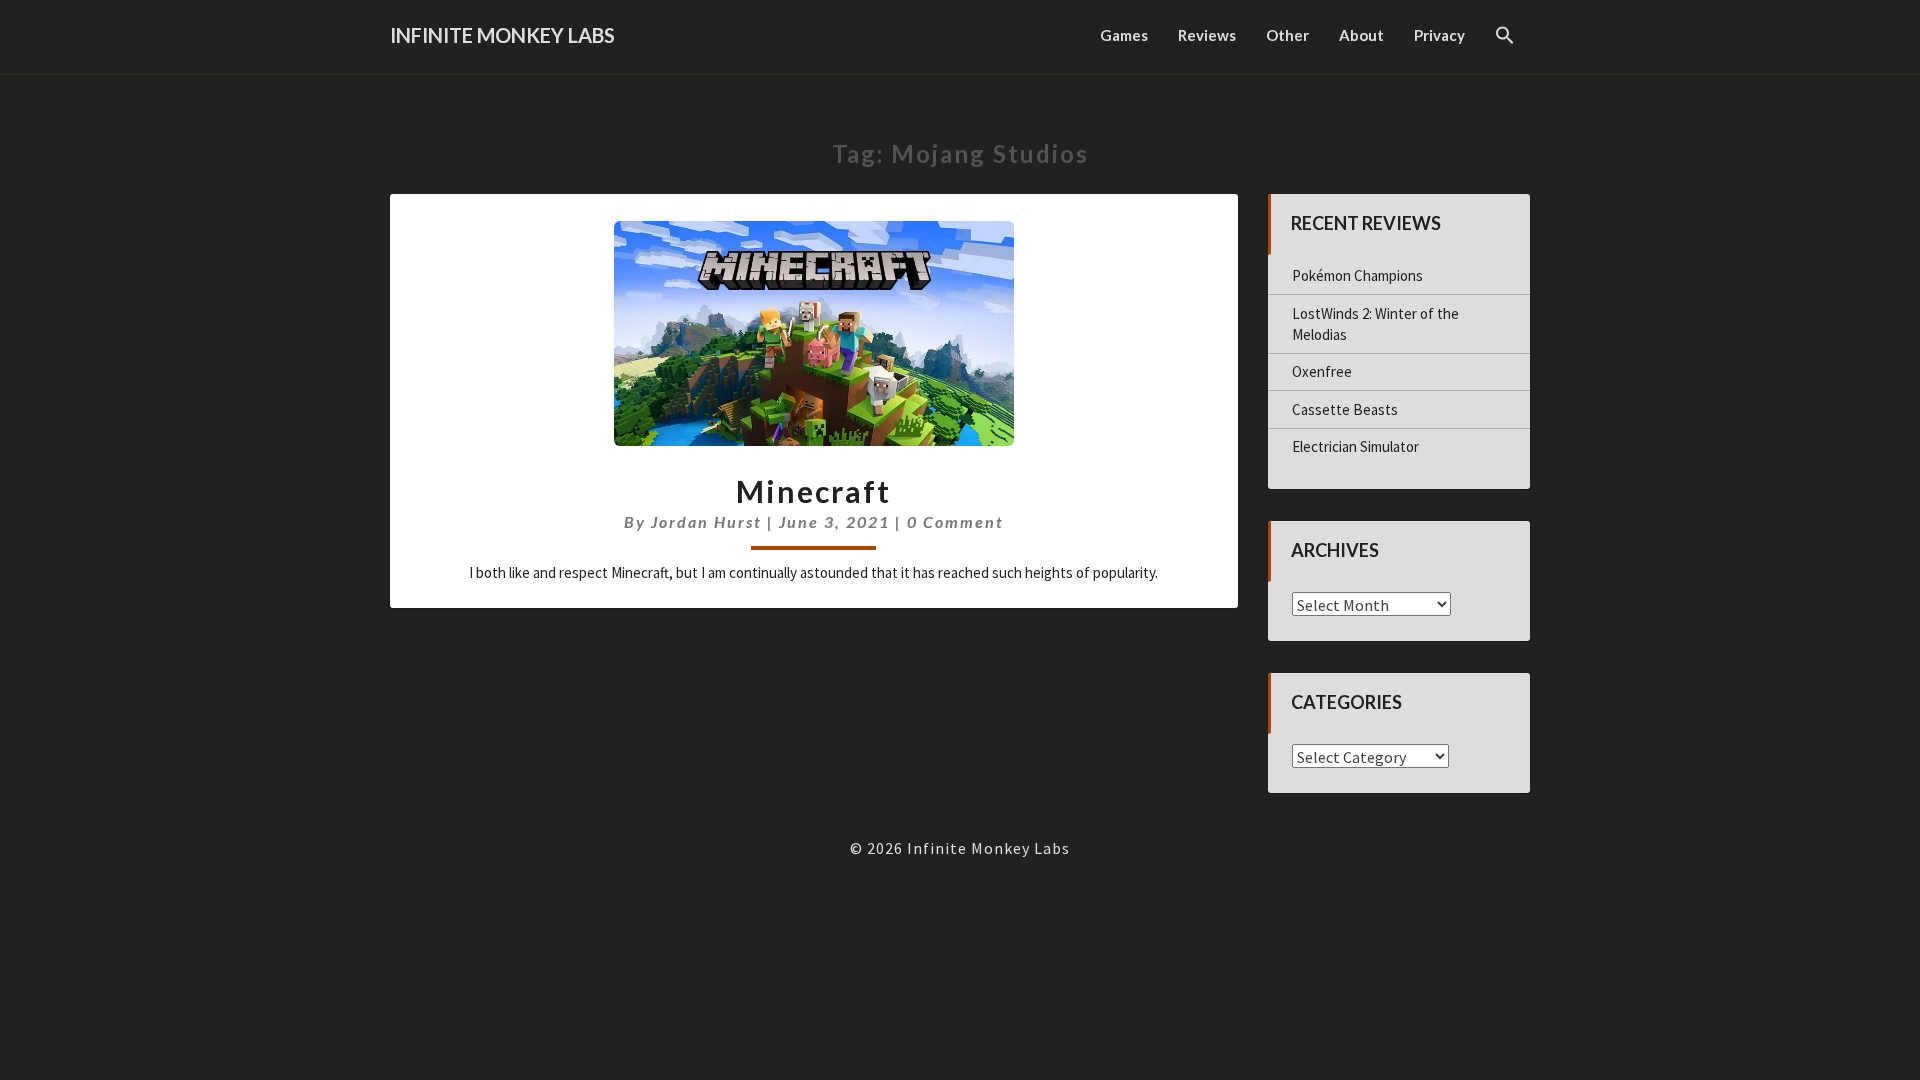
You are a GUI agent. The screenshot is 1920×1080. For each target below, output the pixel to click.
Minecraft (813, 491)
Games (1124, 35)
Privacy (1439, 35)
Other (1287, 35)
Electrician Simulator (1355, 446)
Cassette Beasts (1345, 409)
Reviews (1207, 35)
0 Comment (955, 521)
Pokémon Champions (1357, 275)
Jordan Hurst (706, 521)
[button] (1505, 37)
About (1361, 35)
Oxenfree (1322, 371)
